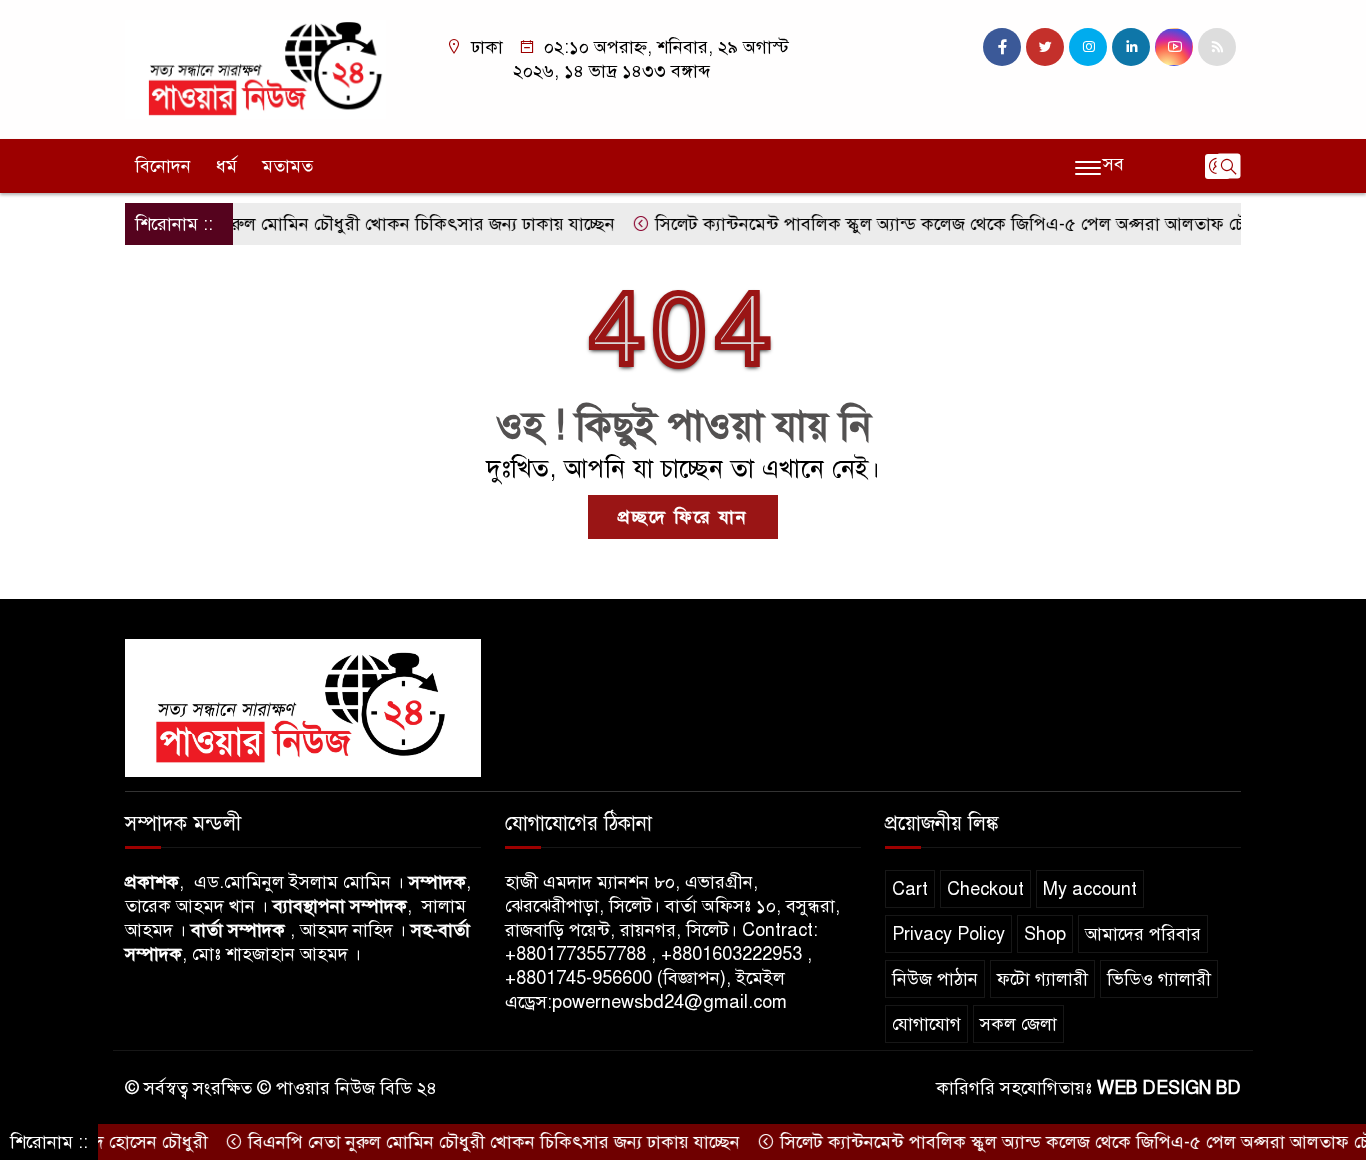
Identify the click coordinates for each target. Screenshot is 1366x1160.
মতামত (287, 166)
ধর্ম (226, 166)
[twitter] (1045, 47)
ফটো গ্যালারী (1042, 979)
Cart (910, 889)
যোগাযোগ (926, 1024)
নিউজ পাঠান (935, 979)
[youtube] (1174, 47)
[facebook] (1002, 47)
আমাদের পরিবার (1143, 934)
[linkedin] (1131, 47)
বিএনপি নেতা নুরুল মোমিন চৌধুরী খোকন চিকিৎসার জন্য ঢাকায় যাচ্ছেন (343, 224)
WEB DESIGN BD (1169, 1088)
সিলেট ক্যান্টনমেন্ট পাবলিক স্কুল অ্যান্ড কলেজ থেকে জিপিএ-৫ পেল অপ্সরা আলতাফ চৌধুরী (939, 224)
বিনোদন (163, 166)
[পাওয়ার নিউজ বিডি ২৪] (255, 68)
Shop (1045, 934)
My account (1090, 889)
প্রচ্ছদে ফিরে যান (683, 517)
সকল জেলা (1018, 1024)
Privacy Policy (948, 934)
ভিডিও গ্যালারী (1159, 979)
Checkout (985, 889)
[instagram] (1088, 47)
